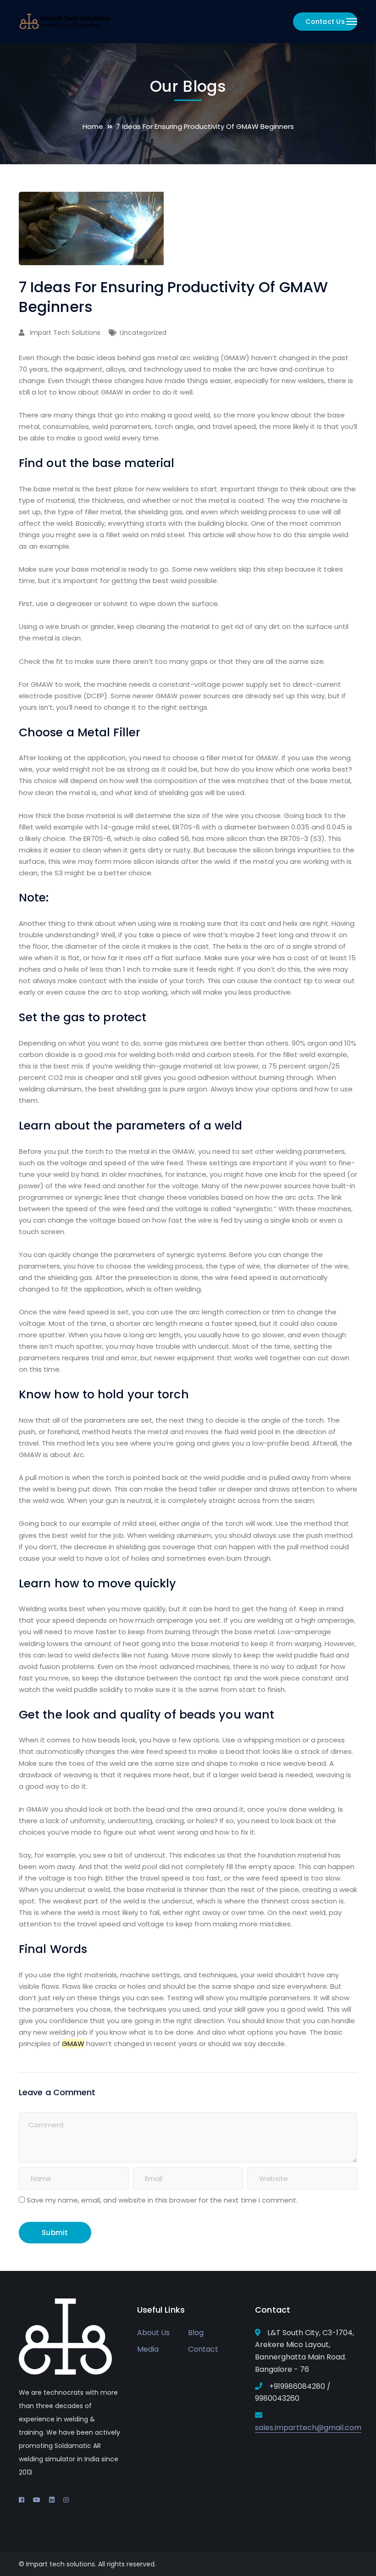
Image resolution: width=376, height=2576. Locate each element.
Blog (196, 2333)
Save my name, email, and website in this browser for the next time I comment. (162, 2200)
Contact (203, 2349)
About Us (153, 2333)
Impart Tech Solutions (65, 333)
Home (93, 126)
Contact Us (325, 22)
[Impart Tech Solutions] (65, 21)
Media (148, 2349)
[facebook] (22, 2500)
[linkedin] (52, 2500)
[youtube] (37, 2500)
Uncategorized (143, 333)
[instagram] (66, 2500)
